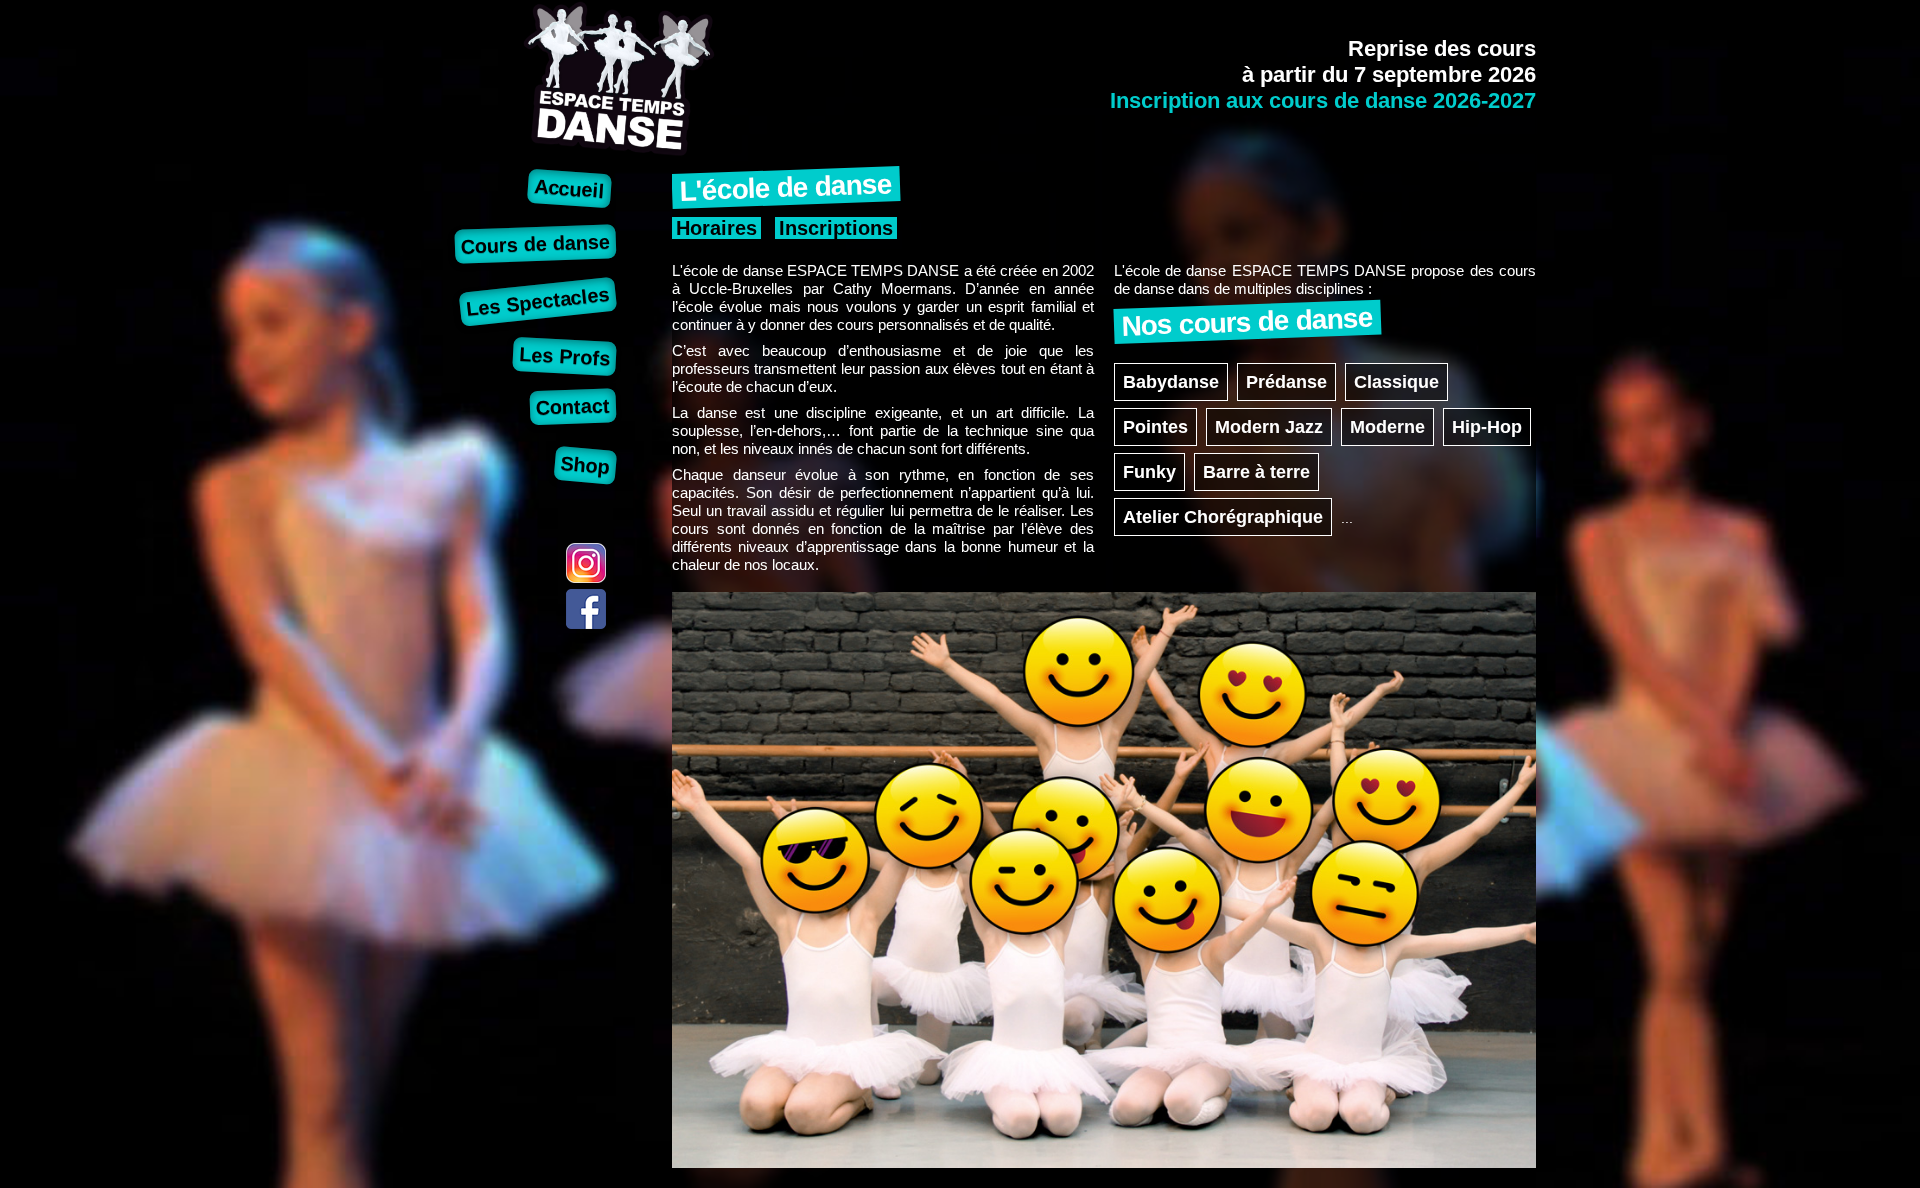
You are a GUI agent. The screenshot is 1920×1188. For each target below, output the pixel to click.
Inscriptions (836, 228)
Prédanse (1286, 382)
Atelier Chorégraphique (1223, 517)
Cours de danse (535, 243)
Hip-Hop (1487, 427)
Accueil (569, 188)
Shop (585, 465)
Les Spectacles (538, 301)
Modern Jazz (1269, 427)
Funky (1149, 472)
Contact (573, 406)
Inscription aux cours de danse (1323, 100)
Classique (1396, 382)
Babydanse (1171, 382)
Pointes (1155, 427)
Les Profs (564, 356)
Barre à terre (1256, 472)
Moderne (1387, 427)
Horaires (716, 228)
